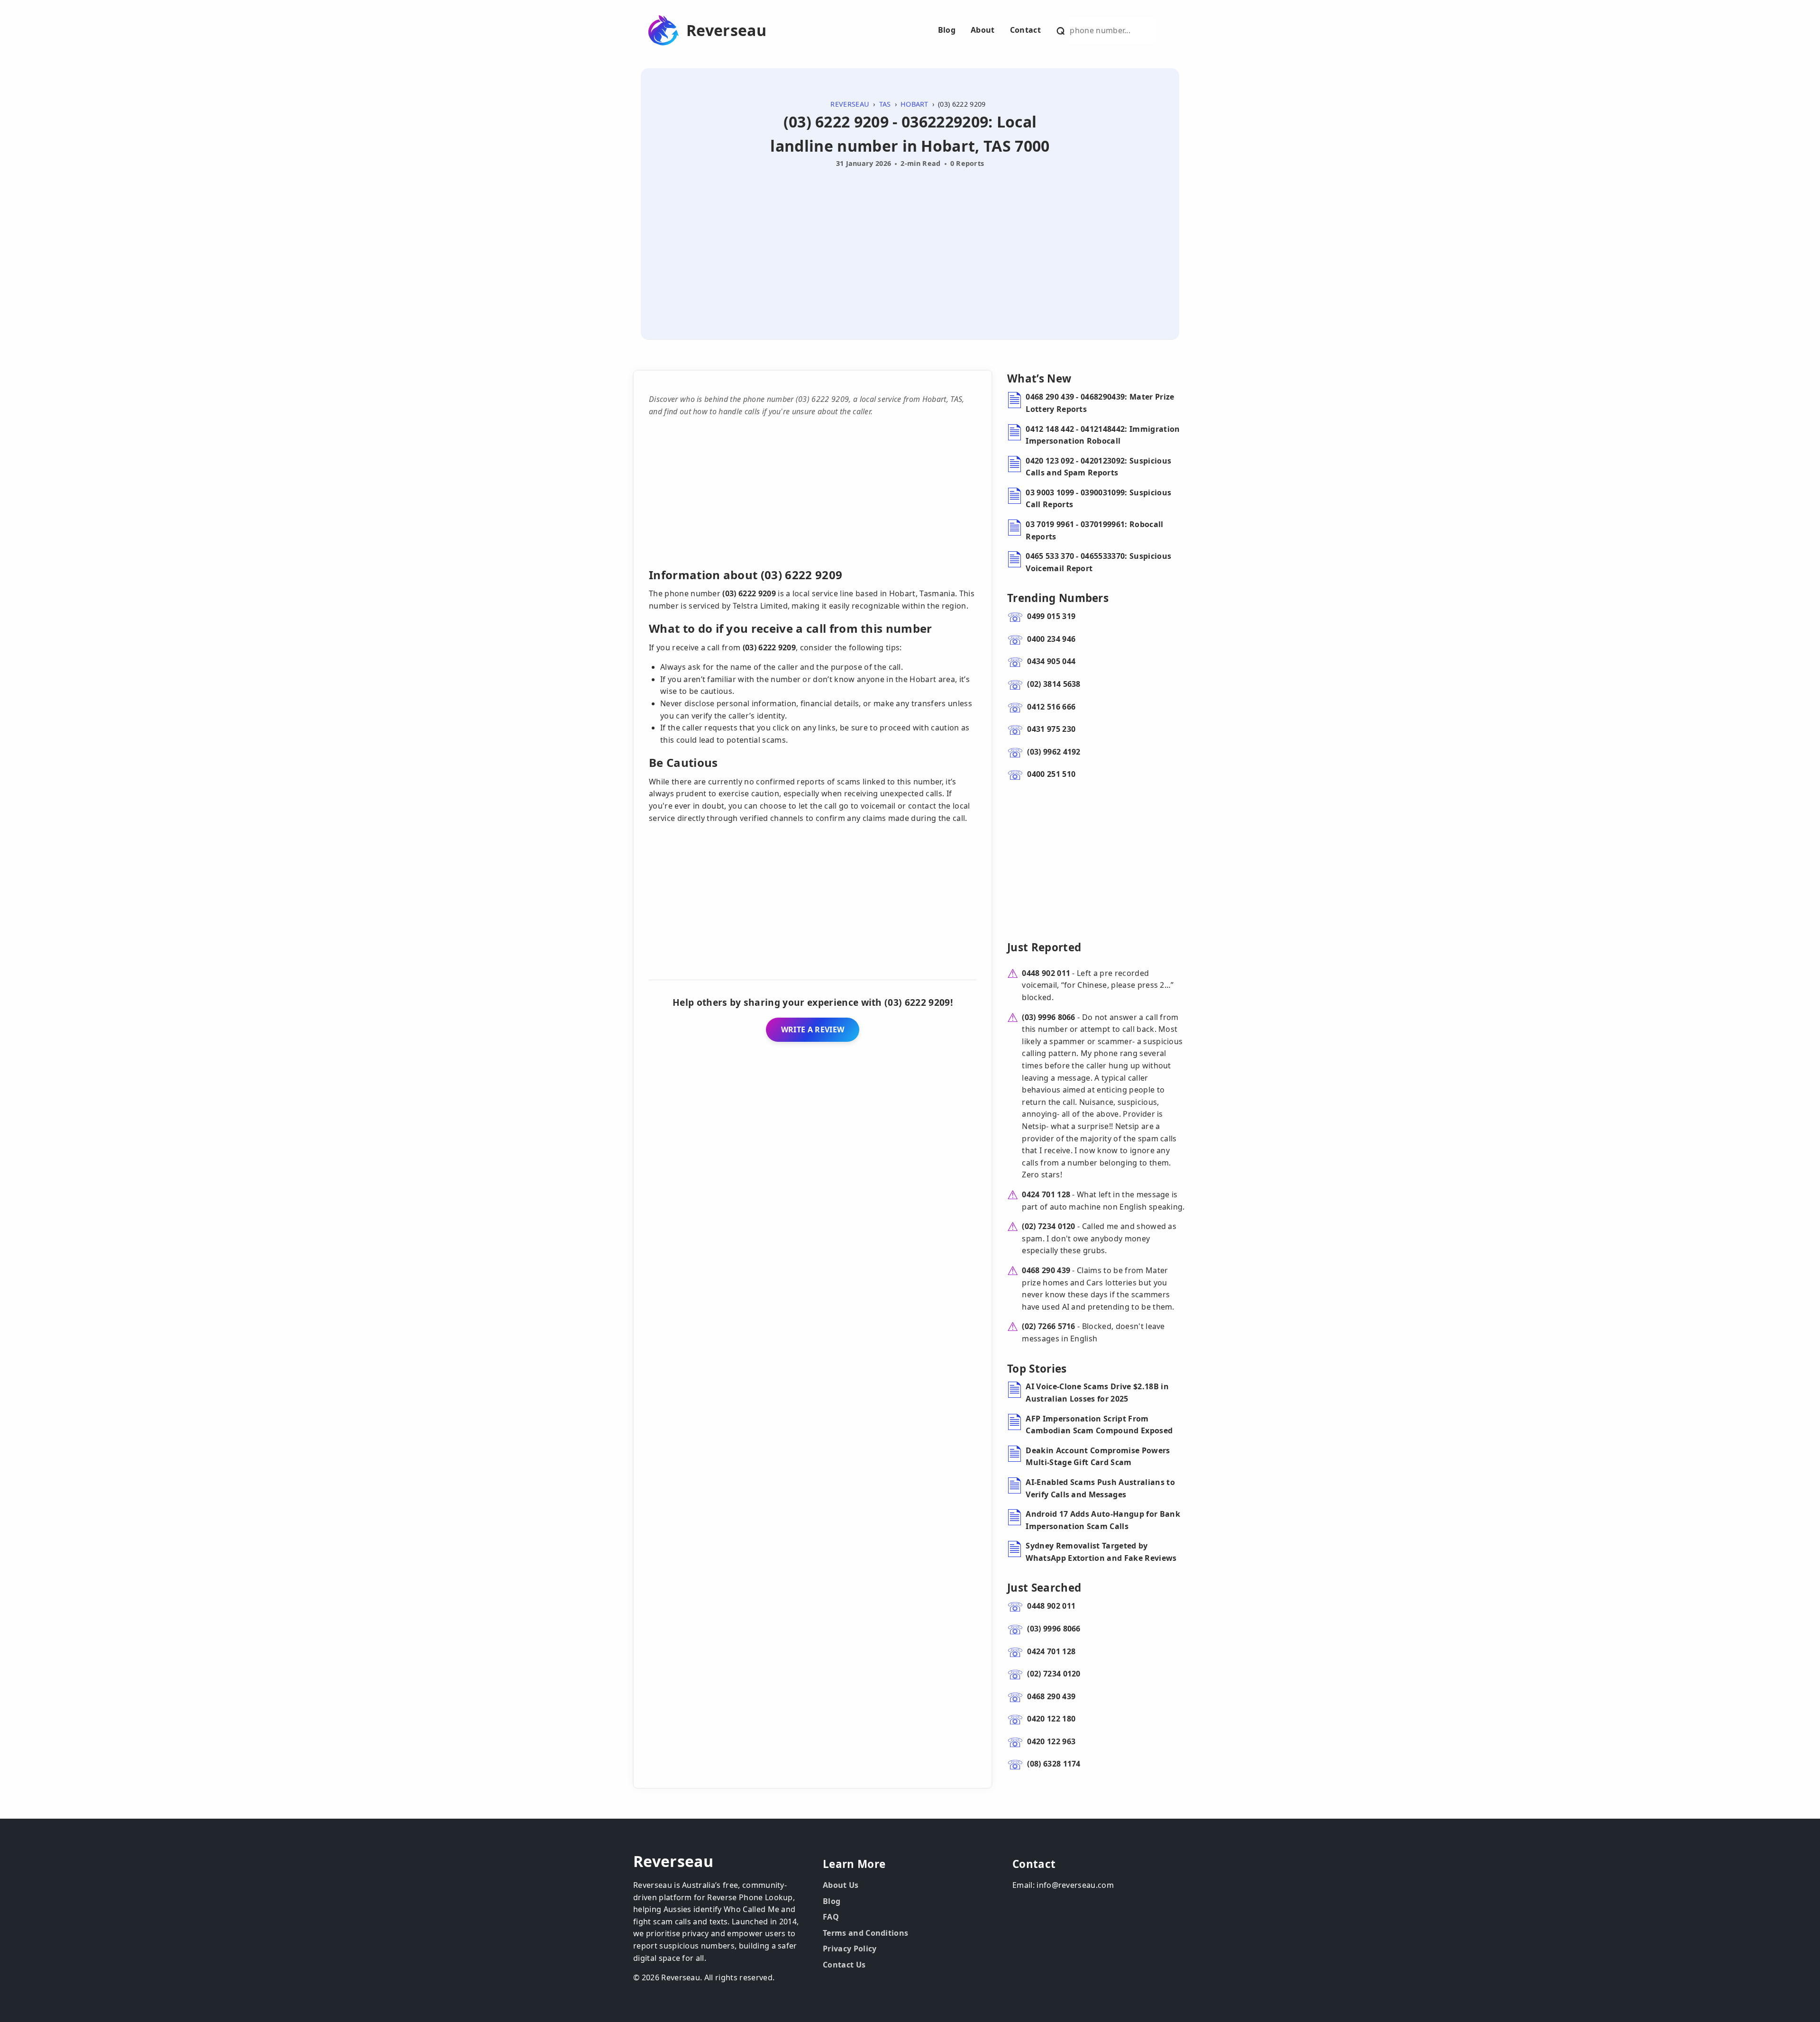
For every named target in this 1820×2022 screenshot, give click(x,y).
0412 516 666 (1051, 707)
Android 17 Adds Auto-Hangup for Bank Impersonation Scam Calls (1103, 1520)
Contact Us (844, 1965)
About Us (841, 1885)
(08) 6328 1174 (1054, 1764)
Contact (1025, 30)
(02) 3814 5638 (1054, 684)
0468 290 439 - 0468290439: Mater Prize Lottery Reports (1100, 403)
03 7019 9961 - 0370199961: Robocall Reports (1094, 530)
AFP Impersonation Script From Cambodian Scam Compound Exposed (1099, 1425)
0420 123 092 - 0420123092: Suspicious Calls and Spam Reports (1098, 467)
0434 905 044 (1051, 661)
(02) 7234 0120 (1048, 1226)
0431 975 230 (1051, 729)
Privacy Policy (850, 1949)
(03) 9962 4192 (1054, 752)
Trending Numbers (1058, 598)
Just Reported (1044, 947)
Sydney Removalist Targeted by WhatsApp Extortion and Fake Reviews (1101, 1552)
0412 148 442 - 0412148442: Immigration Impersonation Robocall (1103, 435)
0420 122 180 (1051, 1719)
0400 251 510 (1051, 774)
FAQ (831, 1917)
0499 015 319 (1051, 616)
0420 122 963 (1051, 1741)
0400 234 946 (1051, 639)
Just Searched (1044, 1588)
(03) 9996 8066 (1048, 1017)
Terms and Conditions (865, 1933)
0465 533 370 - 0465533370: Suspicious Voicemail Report (1098, 562)
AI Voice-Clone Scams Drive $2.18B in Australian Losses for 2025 (1097, 1393)
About (983, 30)
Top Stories (1037, 1369)
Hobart (915, 104)
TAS (885, 104)
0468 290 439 (1046, 1270)
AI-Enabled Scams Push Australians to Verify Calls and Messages (1100, 1488)
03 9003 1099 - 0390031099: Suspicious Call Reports (1098, 499)
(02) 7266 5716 (1048, 1326)
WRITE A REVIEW (813, 1029)
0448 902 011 (1046, 973)
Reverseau (726, 30)
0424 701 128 (1046, 1194)
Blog (947, 30)
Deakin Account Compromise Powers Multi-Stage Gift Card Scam (1098, 1457)
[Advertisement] (910, 243)
